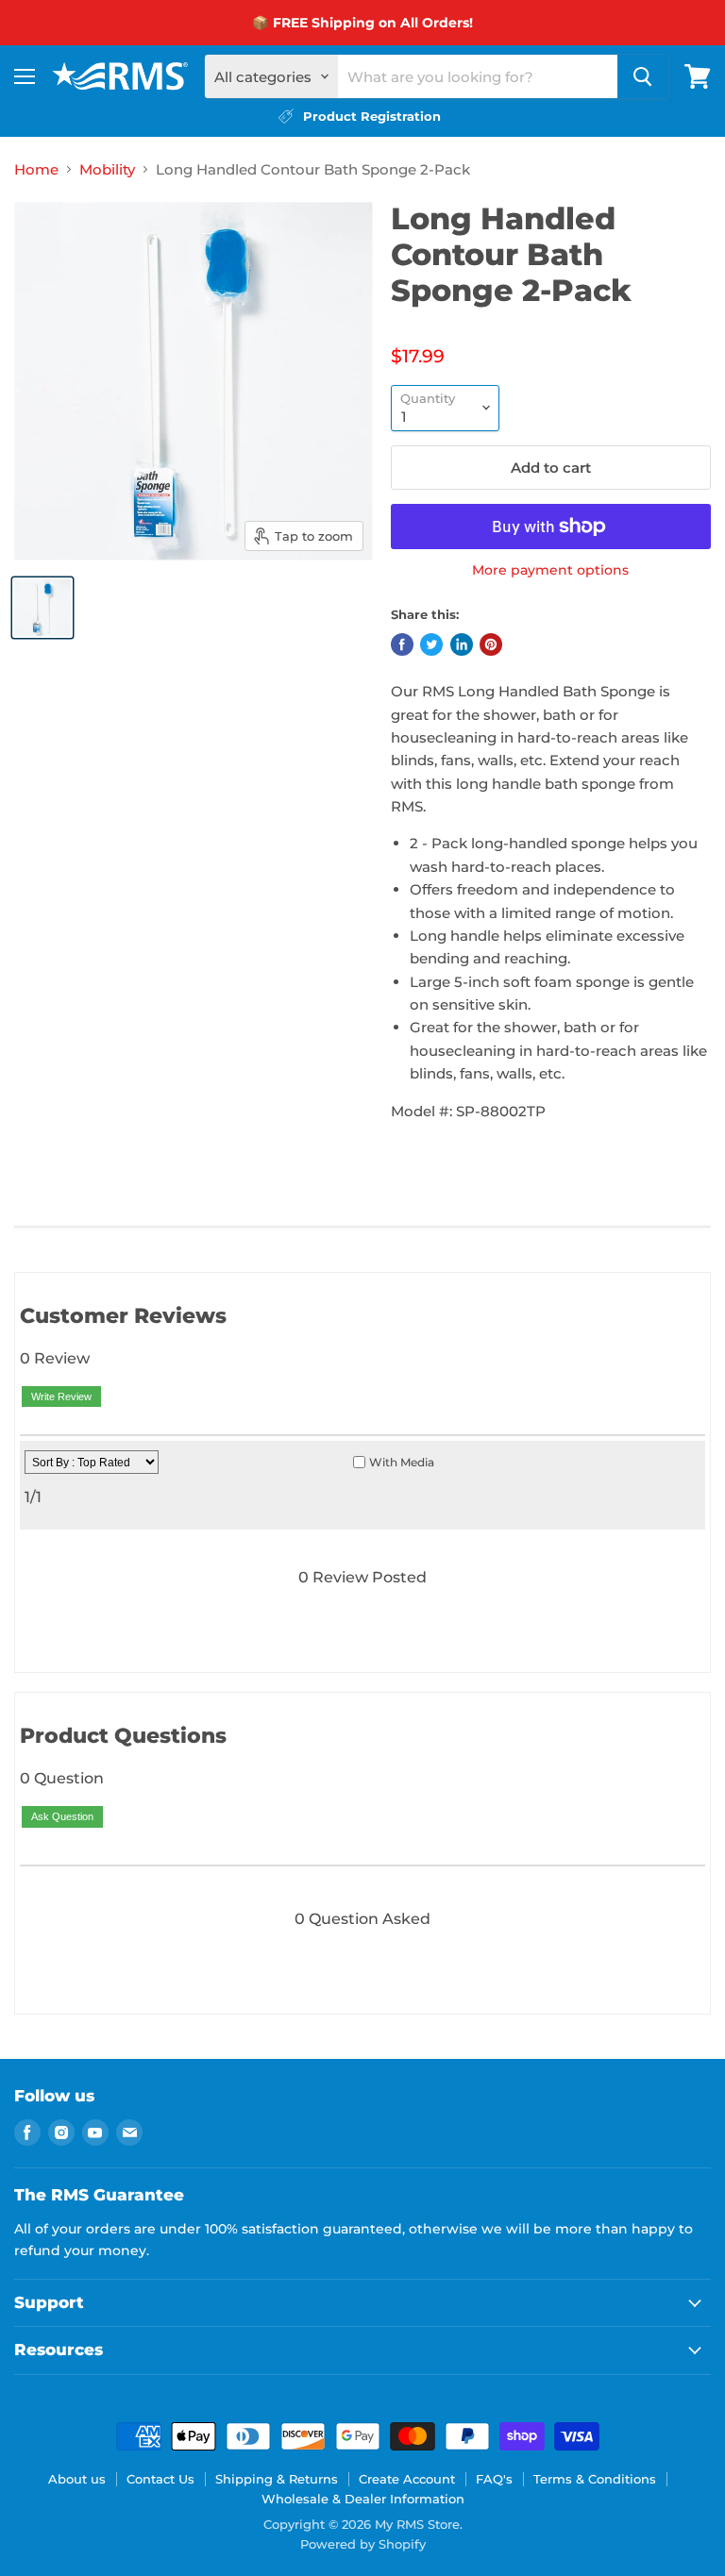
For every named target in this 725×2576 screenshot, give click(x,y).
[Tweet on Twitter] (431, 644)
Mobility (107, 169)
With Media (402, 1462)
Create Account (407, 2479)
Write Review (61, 1397)
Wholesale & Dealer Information (363, 2499)
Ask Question (62, 1816)
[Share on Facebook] (402, 644)
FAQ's (494, 2479)
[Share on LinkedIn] (462, 644)
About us (77, 2479)
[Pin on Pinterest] (491, 644)
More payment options (550, 570)
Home (36, 169)
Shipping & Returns (277, 2479)
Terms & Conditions (595, 2479)
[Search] (643, 76)
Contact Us (160, 2479)
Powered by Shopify (363, 2544)
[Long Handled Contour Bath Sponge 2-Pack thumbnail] (42, 608)
